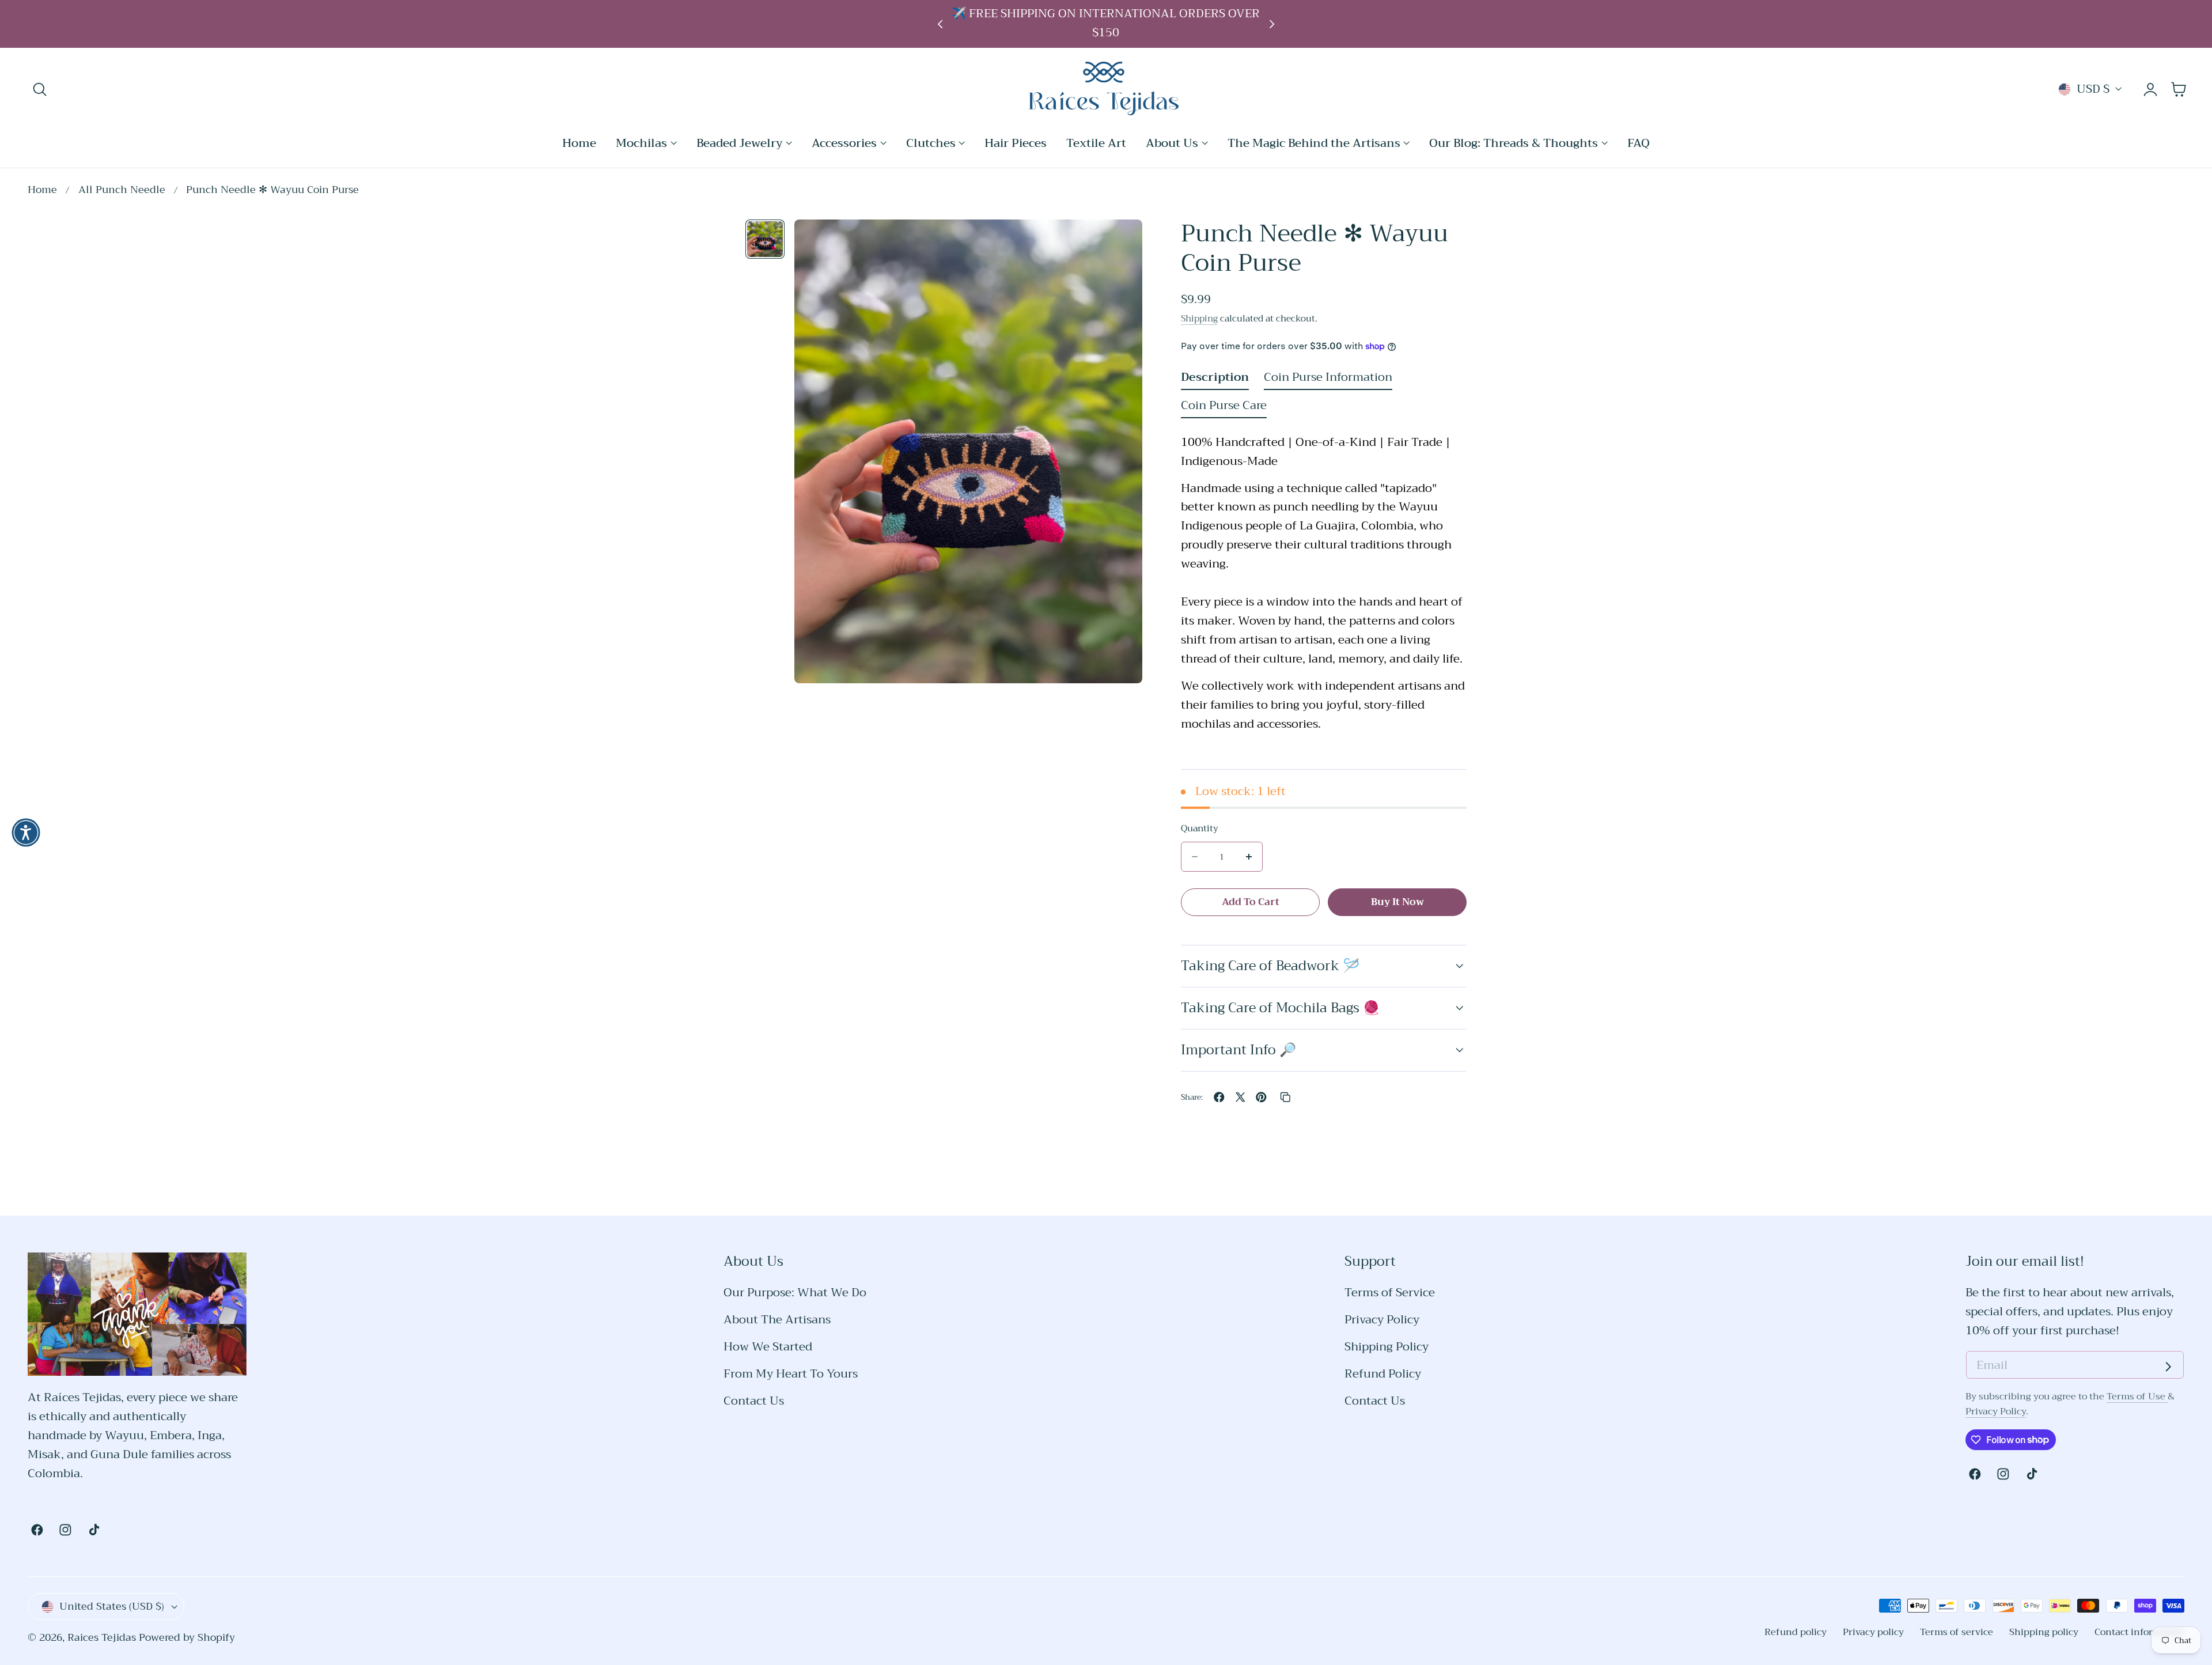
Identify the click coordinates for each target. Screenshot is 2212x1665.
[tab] (765, 239)
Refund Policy (1383, 1374)
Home (42, 190)
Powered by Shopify (187, 1638)
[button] (40, 89)
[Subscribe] (2168, 1367)
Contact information (2139, 1632)
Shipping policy (2044, 1632)
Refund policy (1796, 1632)
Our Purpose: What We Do (795, 1293)
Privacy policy (1873, 1632)
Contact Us (754, 1401)
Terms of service (1957, 1632)
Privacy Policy (1382, 1320)
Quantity (1200, 828)
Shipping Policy (1387, 1347)
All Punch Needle (122, 190)
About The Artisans (777, 1320)
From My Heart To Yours (791, 1374)
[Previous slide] (940, 24)
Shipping (1199, 318)
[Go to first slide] (1272, 24)
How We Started (768, 1347)
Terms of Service (1390, 1293)
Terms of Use (2137, 1396)
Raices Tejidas (102, 1638)
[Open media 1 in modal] (1118, 244)
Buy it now (1397, 901)
